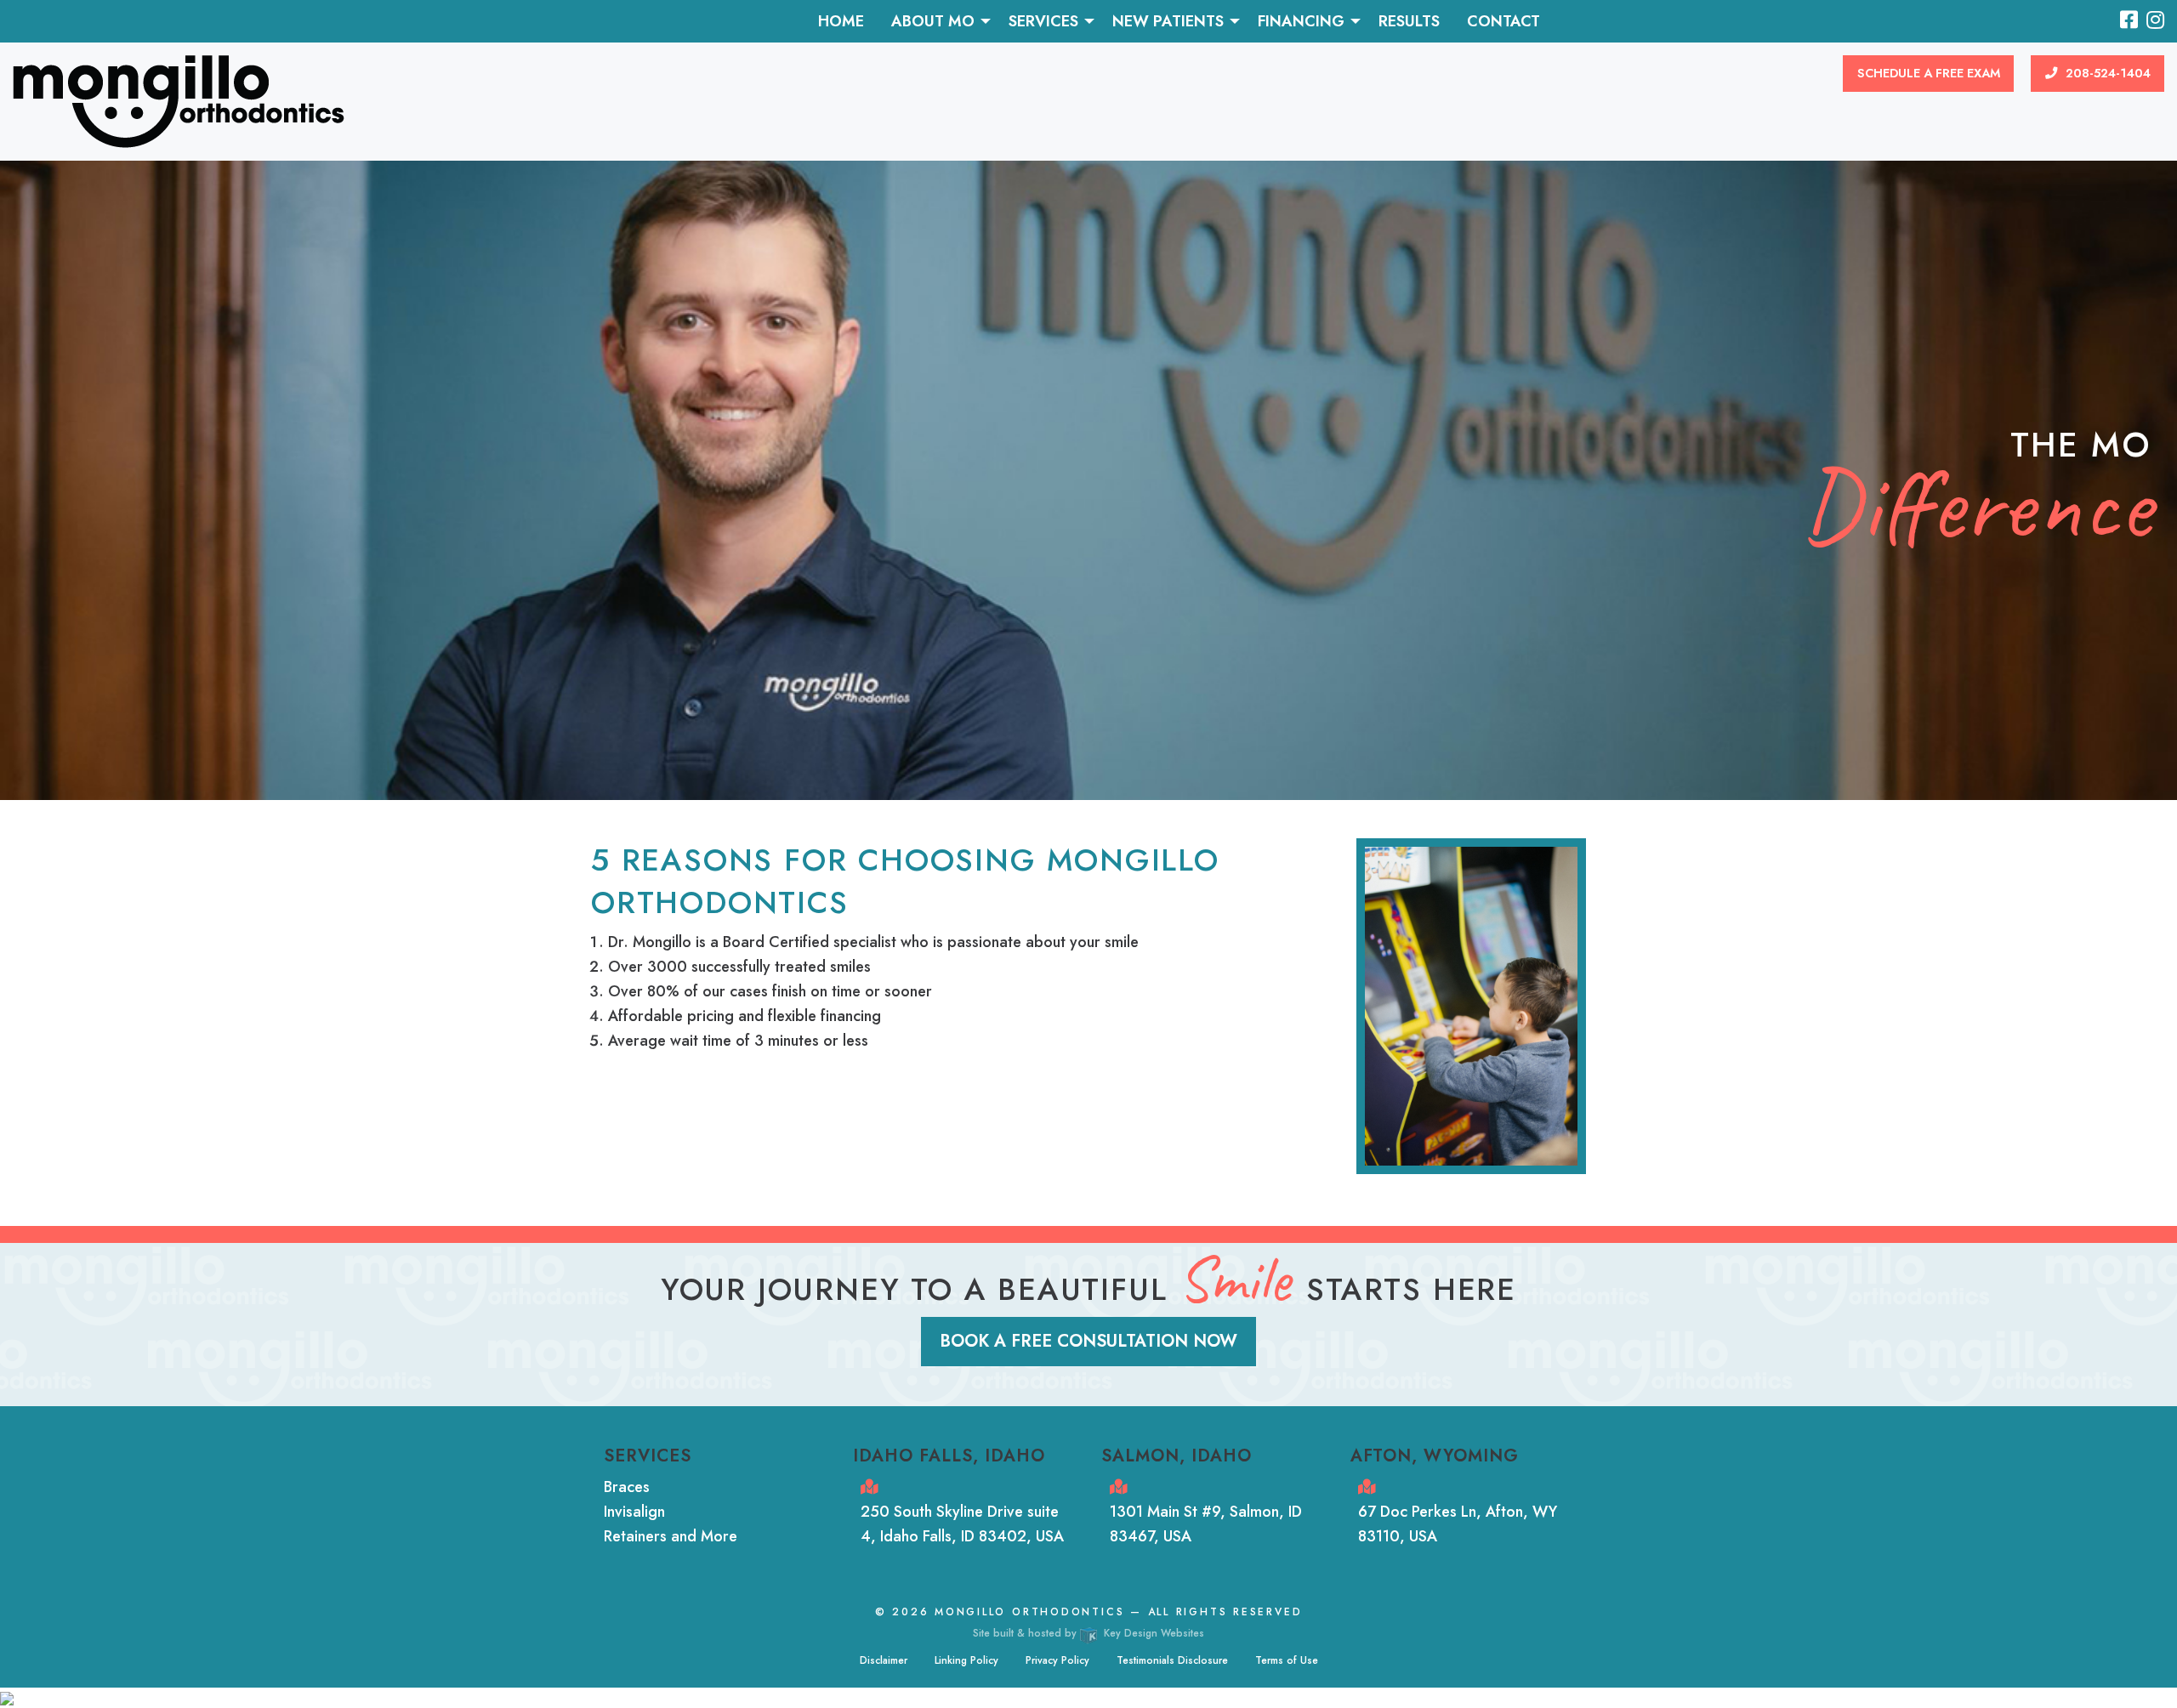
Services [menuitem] (1043, 21)
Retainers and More (671, 1536)
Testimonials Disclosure (1172, 1660)
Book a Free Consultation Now (1088, 1341)
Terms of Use (1287, 1660)
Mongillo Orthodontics (1029, 1612)
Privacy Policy (1057, 1660)
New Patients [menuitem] (1168, 21)
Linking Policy (966, 1660)
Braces (627, 1487)
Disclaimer (884, 1660)
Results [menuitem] (1409, 21)
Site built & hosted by (1088, 1633)
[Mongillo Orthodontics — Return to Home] (179, 100)
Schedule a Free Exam (1929, 73)
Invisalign (634, 1512)
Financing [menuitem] (1301, 21)
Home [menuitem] (841, 21)
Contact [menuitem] (1503, 21)
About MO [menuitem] (933, 21)
